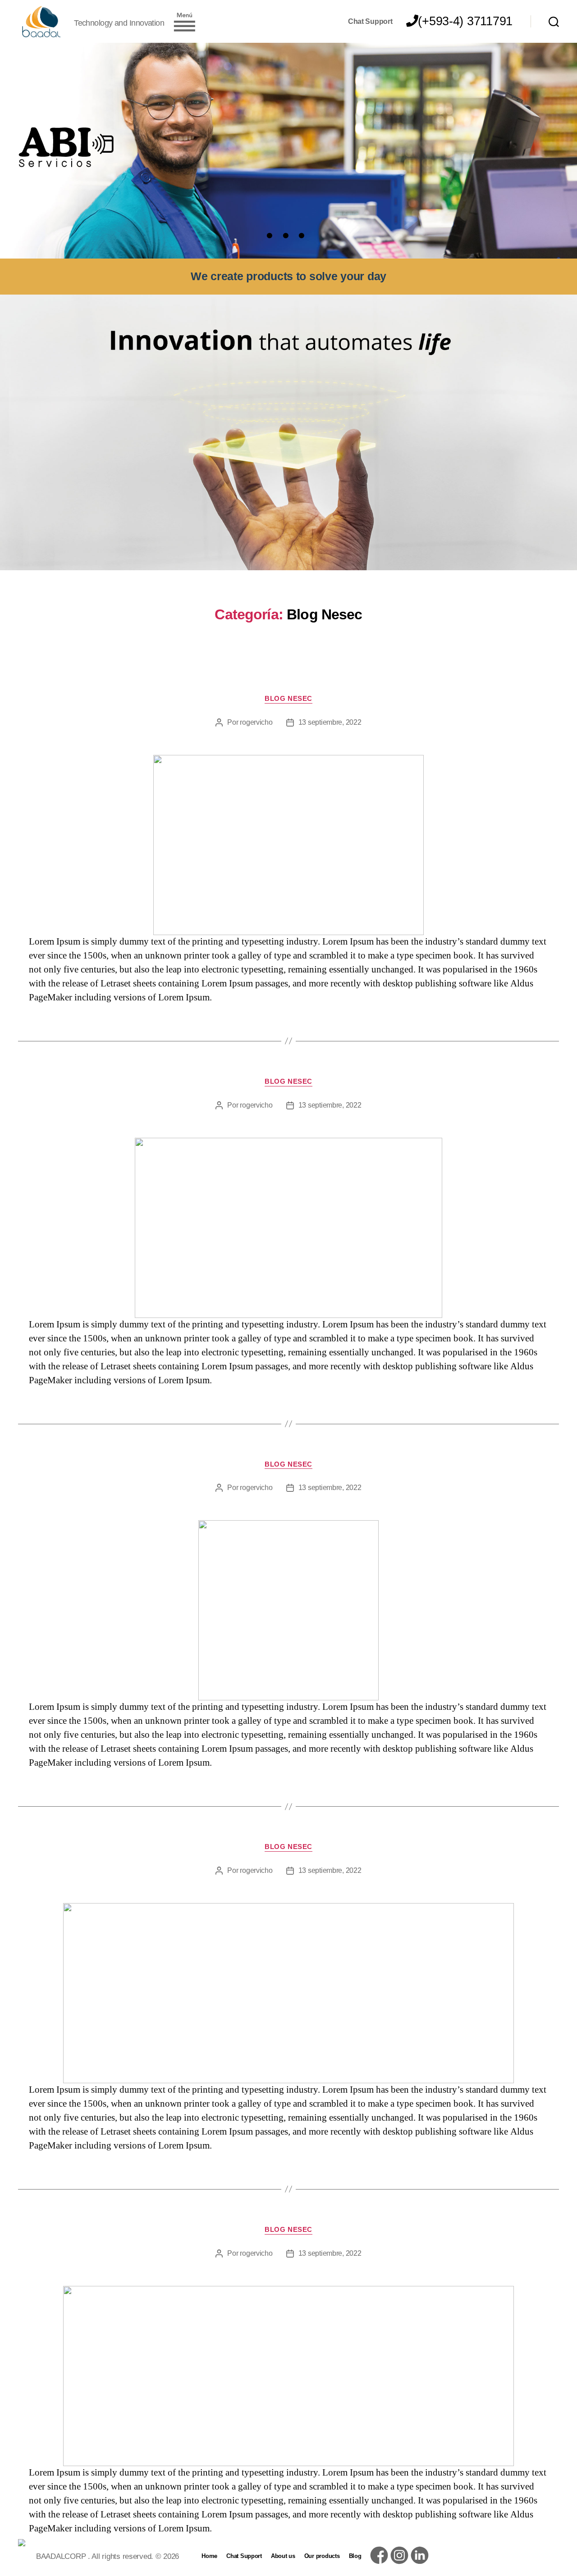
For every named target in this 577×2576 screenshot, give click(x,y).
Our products (322, 2556)
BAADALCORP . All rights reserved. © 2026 (108, 2556)
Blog (355, 2556)
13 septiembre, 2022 (330, 722)
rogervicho (256, 722)
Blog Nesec (288, 698)
